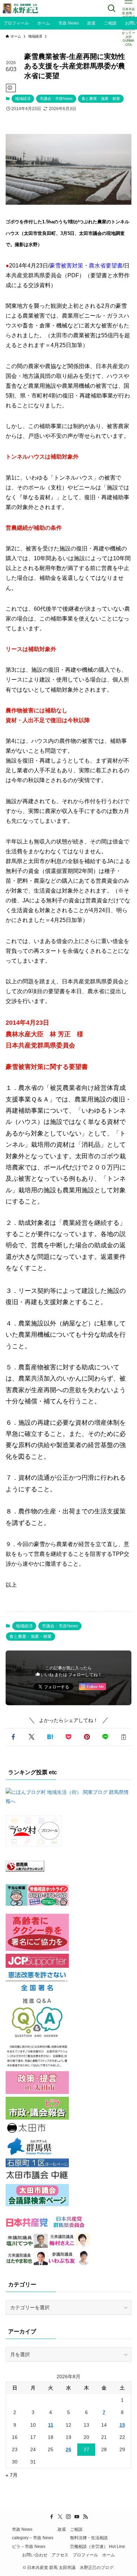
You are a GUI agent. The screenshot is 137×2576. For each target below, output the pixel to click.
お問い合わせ (35, 2555)
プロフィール (85, 2555)
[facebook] (52, 2517)
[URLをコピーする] (124, 1737)
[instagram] (68, 2517)
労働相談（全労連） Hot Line (97, 2546)
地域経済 (23, 99)
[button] (13, 1737)
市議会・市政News (56, 99)
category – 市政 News (33, 2538)
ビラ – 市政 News (29, 2546)
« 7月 (12, 2475)
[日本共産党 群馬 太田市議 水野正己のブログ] (21, 8)
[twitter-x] (60, 2517)
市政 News (22, 2529)
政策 (62, 2529)
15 (122, 2425)
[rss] (85, 2517)
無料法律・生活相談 (89, 2538)
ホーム (109, 2555)
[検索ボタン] (112, 8)
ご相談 (76, 2529)
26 (68, 2449)
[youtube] (77, 2517)
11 (51, 2425)
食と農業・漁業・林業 (101, 99)
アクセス (60, 2555)
